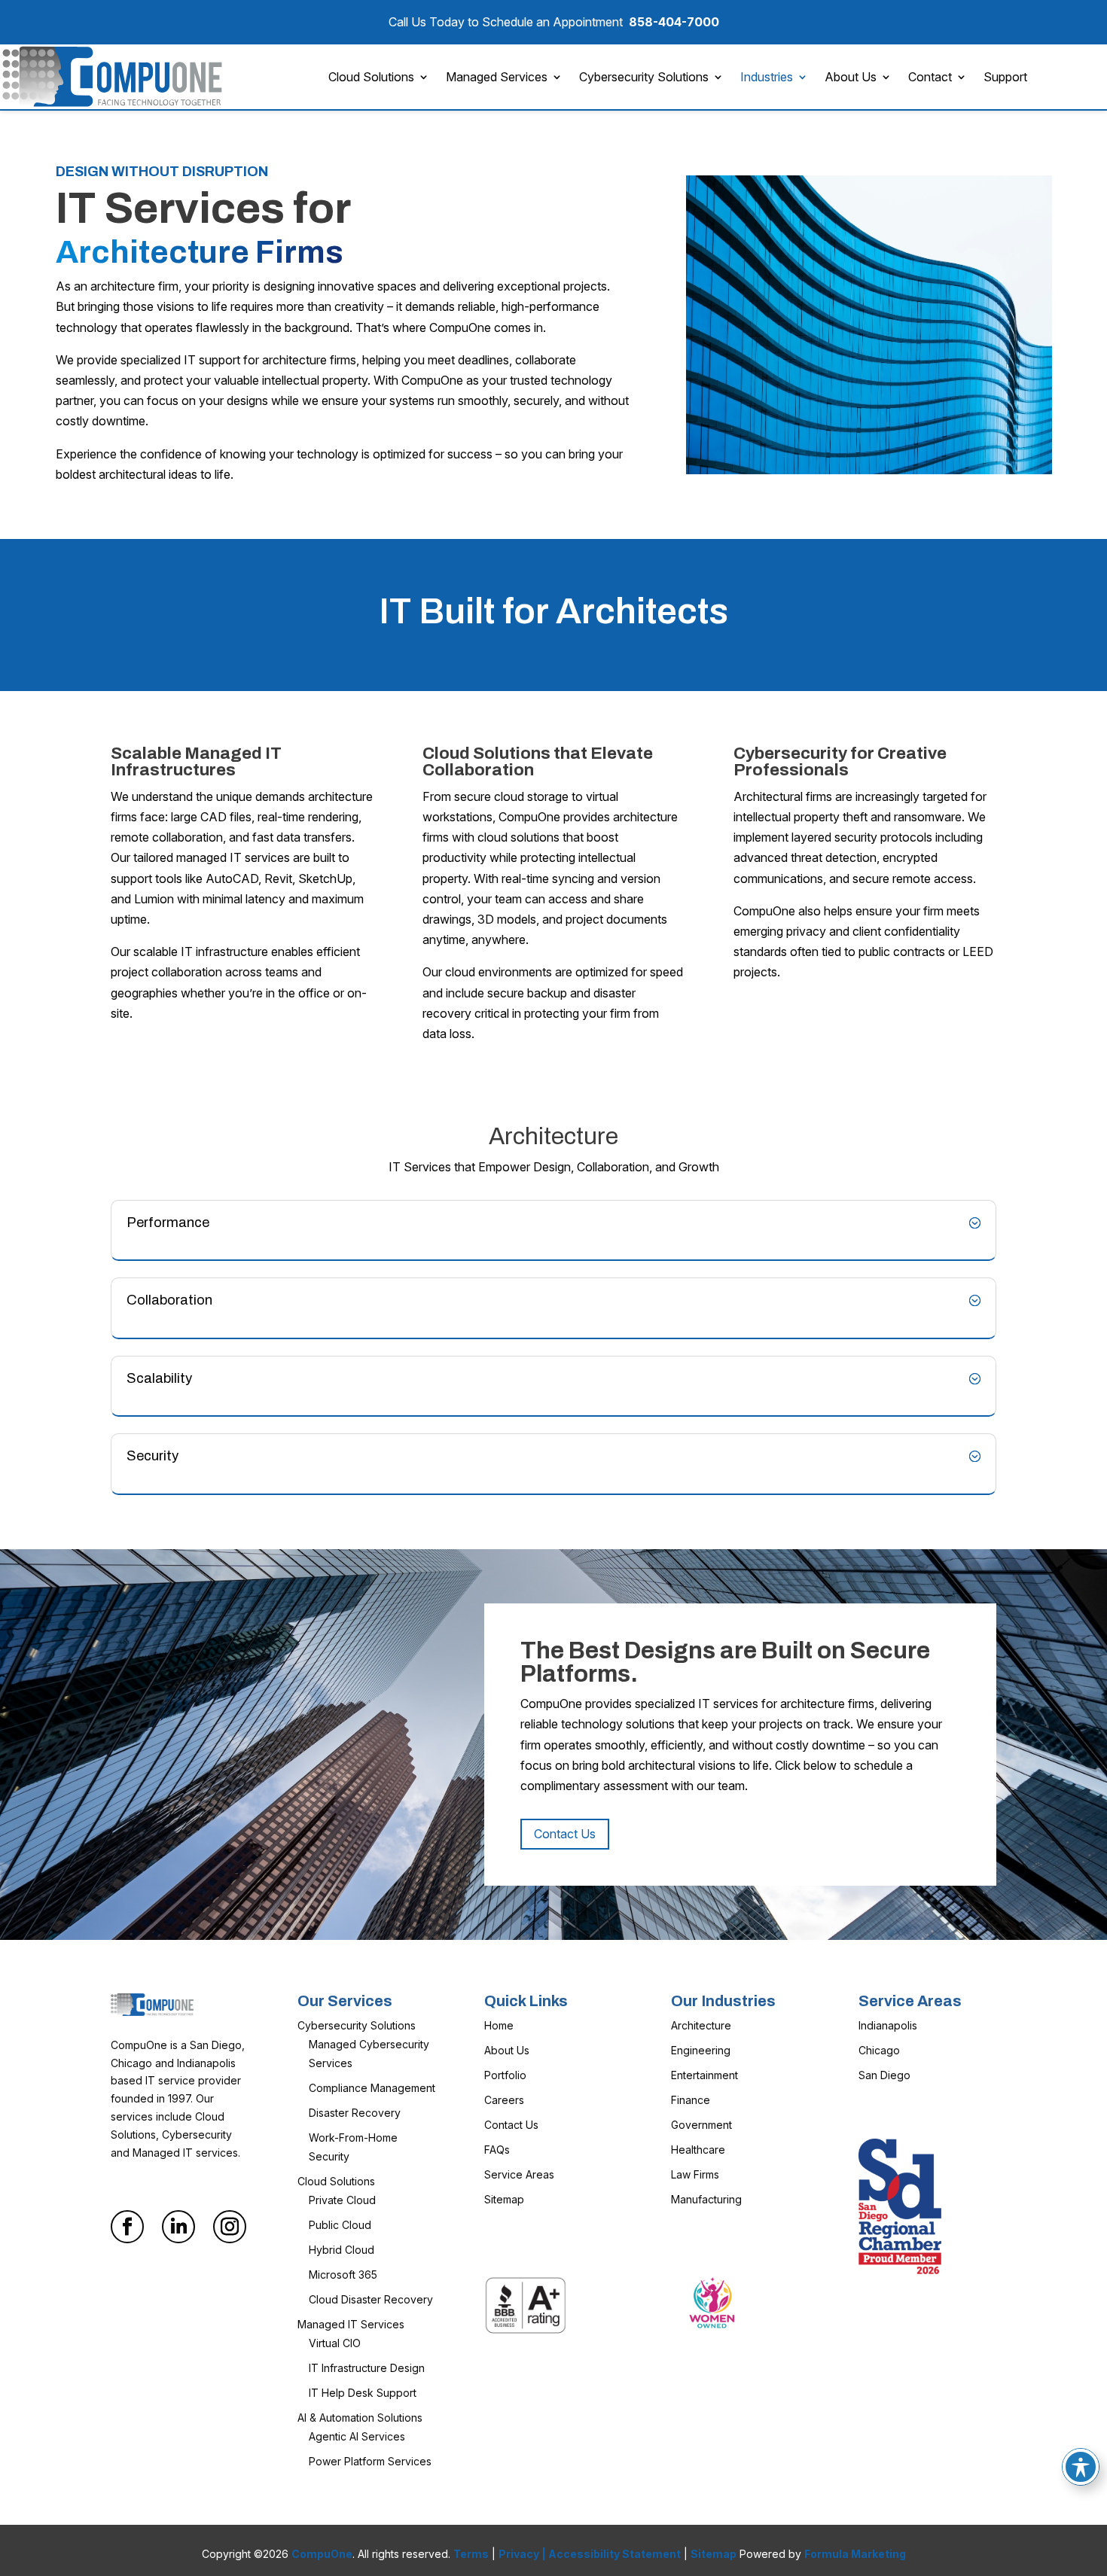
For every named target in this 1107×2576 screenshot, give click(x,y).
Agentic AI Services (357, 2436)
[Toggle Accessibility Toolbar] (1081, 2467)
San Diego (884, 2075)
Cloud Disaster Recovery (371, 2299)
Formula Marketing (855, 2554)
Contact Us (565, 1834)
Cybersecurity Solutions (644, 77)
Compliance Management (372, 2088)
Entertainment (704, 2075)
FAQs (497, 2150)
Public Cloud (340, 2225)
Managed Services (497, 77)
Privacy (519, 2554)
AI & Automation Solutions (360, 2418)
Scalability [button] (159, 1378)
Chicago (879, 2050)
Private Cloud (342, 2200)
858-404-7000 (674, 22)
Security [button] (152, 1456)
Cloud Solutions (371, 77)
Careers (504, 2100)
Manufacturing (706, 2199)
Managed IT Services (351, 2324)
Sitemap (504, 2199)
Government (701, 2125)
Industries (767, 77)
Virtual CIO (335, 2343)
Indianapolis (888, 2025)
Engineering (701, 2050)
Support (1005, 77)
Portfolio (505, 2075)
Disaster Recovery (355, 2113)
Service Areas (519, 2174)
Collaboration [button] (169, 1300)
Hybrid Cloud (342, 2250)
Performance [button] (168, 1223)
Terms (471, 2554)
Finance (691, 2100)
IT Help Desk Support (363, 2393)
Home (499, 2025)
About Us (851, 77)
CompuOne (322, 2554)
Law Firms (695, 2174)
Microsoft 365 (343, 2275)
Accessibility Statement (614, 2554)
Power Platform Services (370, 2461)
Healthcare (698, 2150)
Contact (930, 77)
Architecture (701, 2025)
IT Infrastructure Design (367, 2368)
